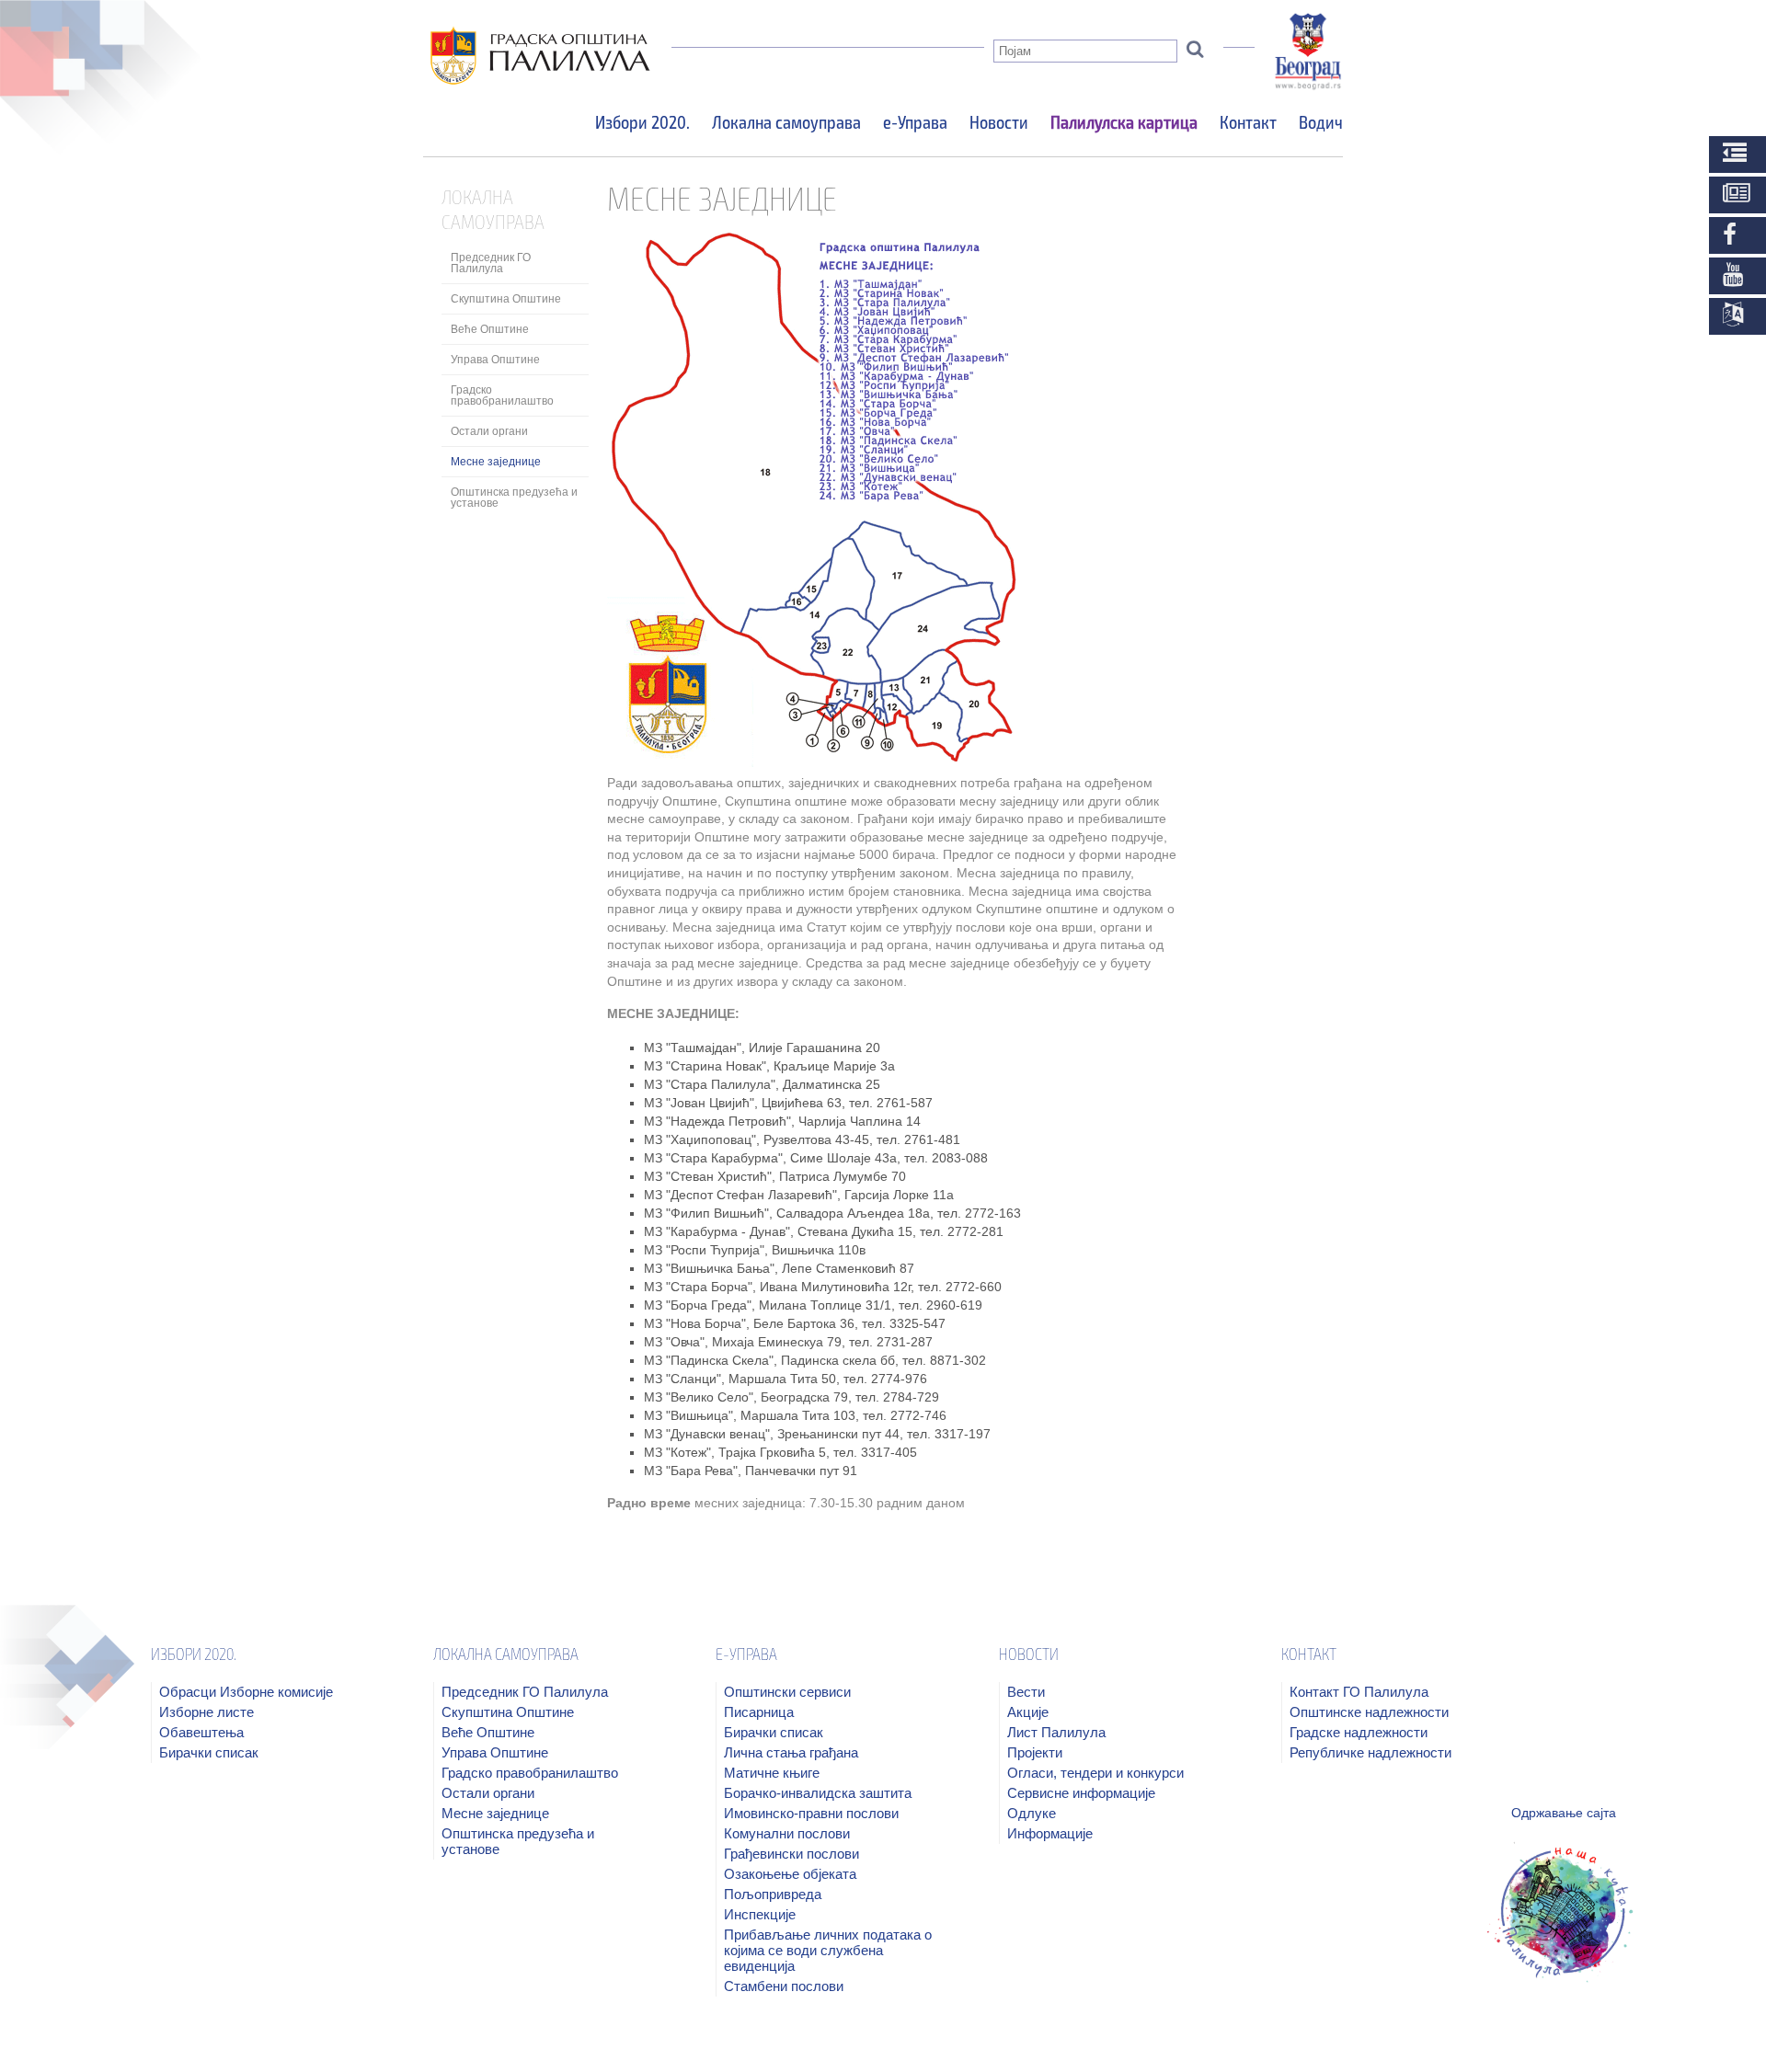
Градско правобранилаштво (502, 395)
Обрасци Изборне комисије (246, 1692)
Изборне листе (206, 1712)
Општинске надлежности (1369, 1712)
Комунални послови (787, 1833)
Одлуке (1032, 1813)
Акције (1028, 1712)
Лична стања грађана (791, 1752)
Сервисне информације (1081, 1793)
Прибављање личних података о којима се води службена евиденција (828, 1950)
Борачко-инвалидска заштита (818, 1793)
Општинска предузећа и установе (514, 498)
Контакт (1248, 121)
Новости (999, 121)
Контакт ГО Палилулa (1359, 1692)
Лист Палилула (1056, 1732)
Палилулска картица (1124, 121)
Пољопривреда (773, 1894)
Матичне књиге (772, 1773)
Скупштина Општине (506, 299)
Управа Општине (495, 360)
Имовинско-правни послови (811, 1813)
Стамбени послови (784, 1986)
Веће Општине (490, 329)
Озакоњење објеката (790, 1874)
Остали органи (489, 431)
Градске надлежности (1359, 1732)
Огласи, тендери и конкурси (1095, 1773)
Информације (1050, 1833)
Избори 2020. (642, 121)
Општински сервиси (787, 1692)
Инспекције (760, 1914)
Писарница (759, 1712)
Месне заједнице (496, 462)
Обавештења (201, 1732)
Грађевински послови (791, 1854)
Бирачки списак (209, 1752)
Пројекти (1035, 1752)
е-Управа (915, 121)
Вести (1026, 1692)
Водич (1321, 121)
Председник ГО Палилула (491, 263)
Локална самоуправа (786, 121)
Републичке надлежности (1370, 1752)
